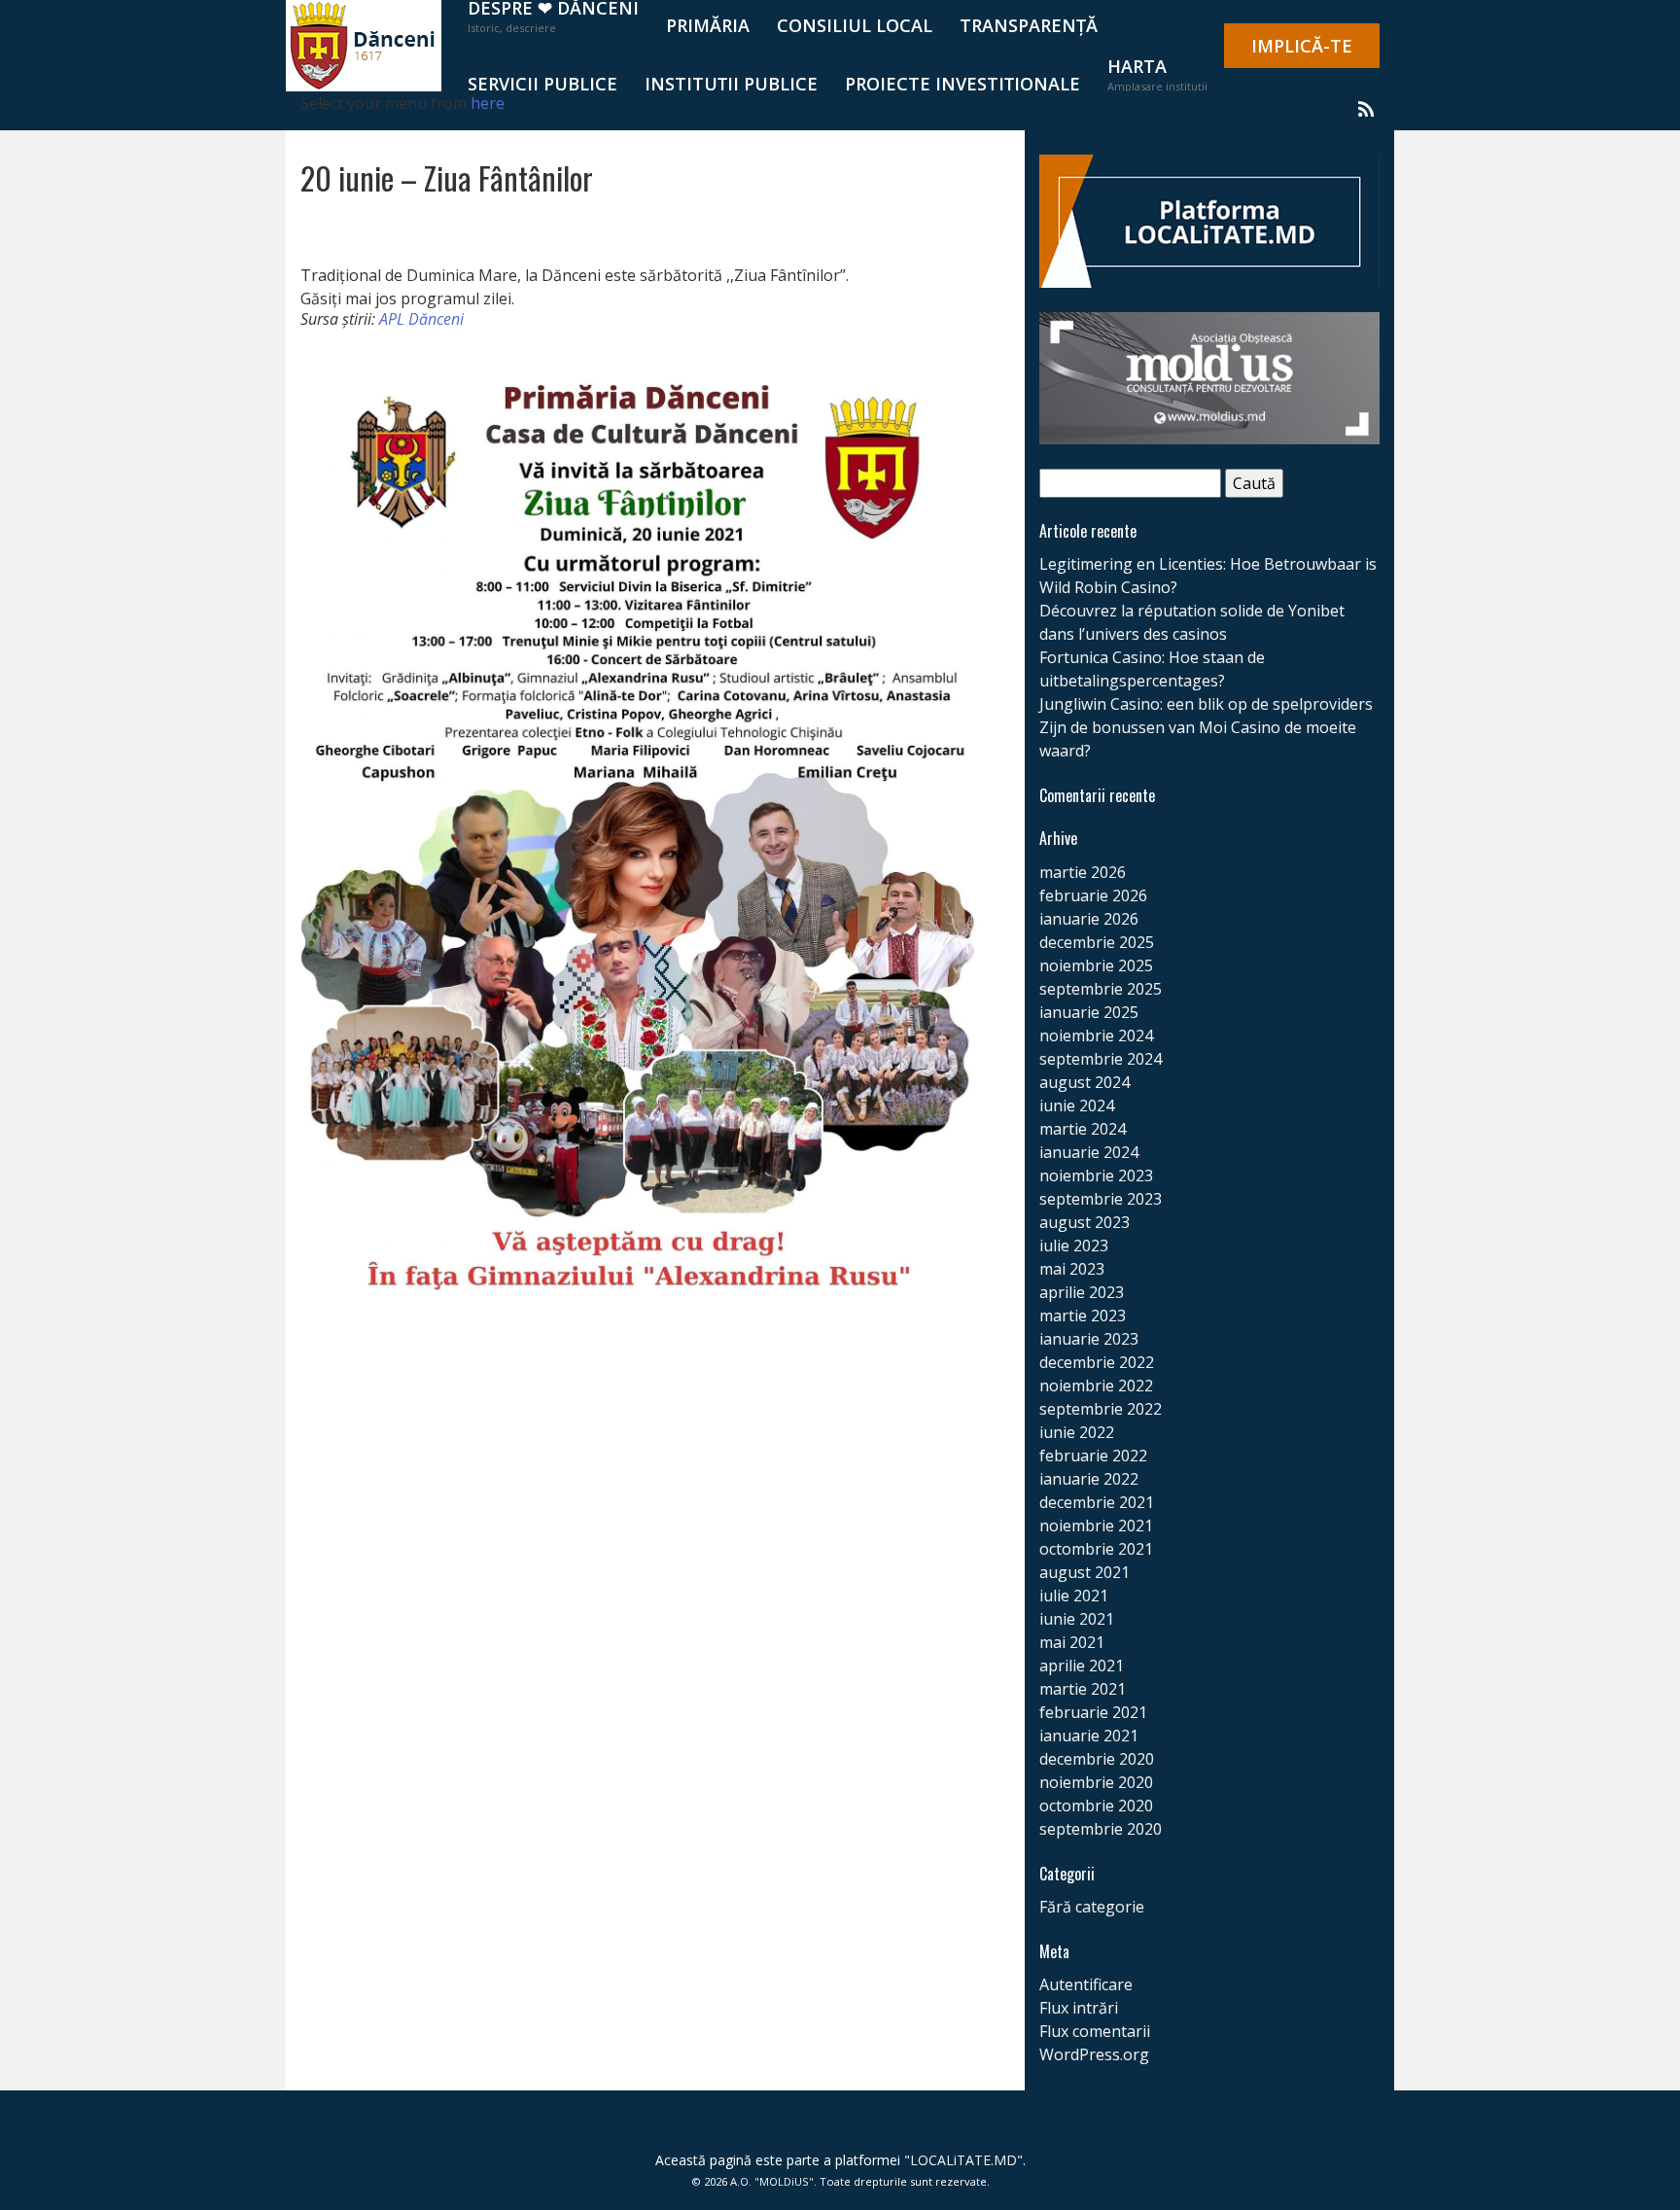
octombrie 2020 (1096, 1806)
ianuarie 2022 (1089, 1479)
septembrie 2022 (1101, 1409)
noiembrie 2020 (1096, 1782)
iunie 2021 (1077, 1619)
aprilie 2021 (1082, 1666)
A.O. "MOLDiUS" (772, 2181)
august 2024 (1085, 1082)
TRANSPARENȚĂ (1029, 25)
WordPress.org (1094, 2054)
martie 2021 (1083, 1689)
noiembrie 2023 (1096, 1175)
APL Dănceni (421, 319)
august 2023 (1085, 1222)
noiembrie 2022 (1096, 1386)
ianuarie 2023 (1089, 1339)
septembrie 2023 (1101, 1199)
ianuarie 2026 (1089, 919)
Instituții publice (731, 84)
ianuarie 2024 (1089, 1152)
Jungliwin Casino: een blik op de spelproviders (1206, 704)
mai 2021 (1072, 1642)
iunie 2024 (1077, 1105)
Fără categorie (1092, 1907)
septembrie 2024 (1101, 1059)
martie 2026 (1083, 872)
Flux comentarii (1095, 2031)
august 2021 (1085, 1572)
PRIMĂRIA (708, 25)
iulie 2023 (1074, 1245)
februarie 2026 (1093, 895)
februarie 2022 (1093, 1456)
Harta (1157, 74)
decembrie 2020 (1097, 1759)
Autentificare (1086, 1984)
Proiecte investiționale (962, 84)
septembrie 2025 (1101, 989)
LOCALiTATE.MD (963, 2160)
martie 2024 (1083, 1129)
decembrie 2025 (1097, 942)
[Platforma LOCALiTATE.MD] (1209, 220)
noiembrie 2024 (1096, 1035)
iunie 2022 (1077, 1432)
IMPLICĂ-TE (1302, 46)
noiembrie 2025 (1096, 965)
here (488, 103)
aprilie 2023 (1082, 1292)
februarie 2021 (1093, 1712)
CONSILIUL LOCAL (855, 25)
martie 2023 (1083, 1315)
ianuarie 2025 (1089, 1012)
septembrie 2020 (1101, 1829)
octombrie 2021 (1096, 1549)
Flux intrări (1079, 2008)
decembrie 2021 (1097, 1502)
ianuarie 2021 (1089, 1736)
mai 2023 (1072, 1269)
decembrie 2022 (1097, 1362)
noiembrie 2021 (1096, 1526)
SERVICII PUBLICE (542, 84)
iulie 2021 (1074, 1596)
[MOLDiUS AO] (1209, 376)
